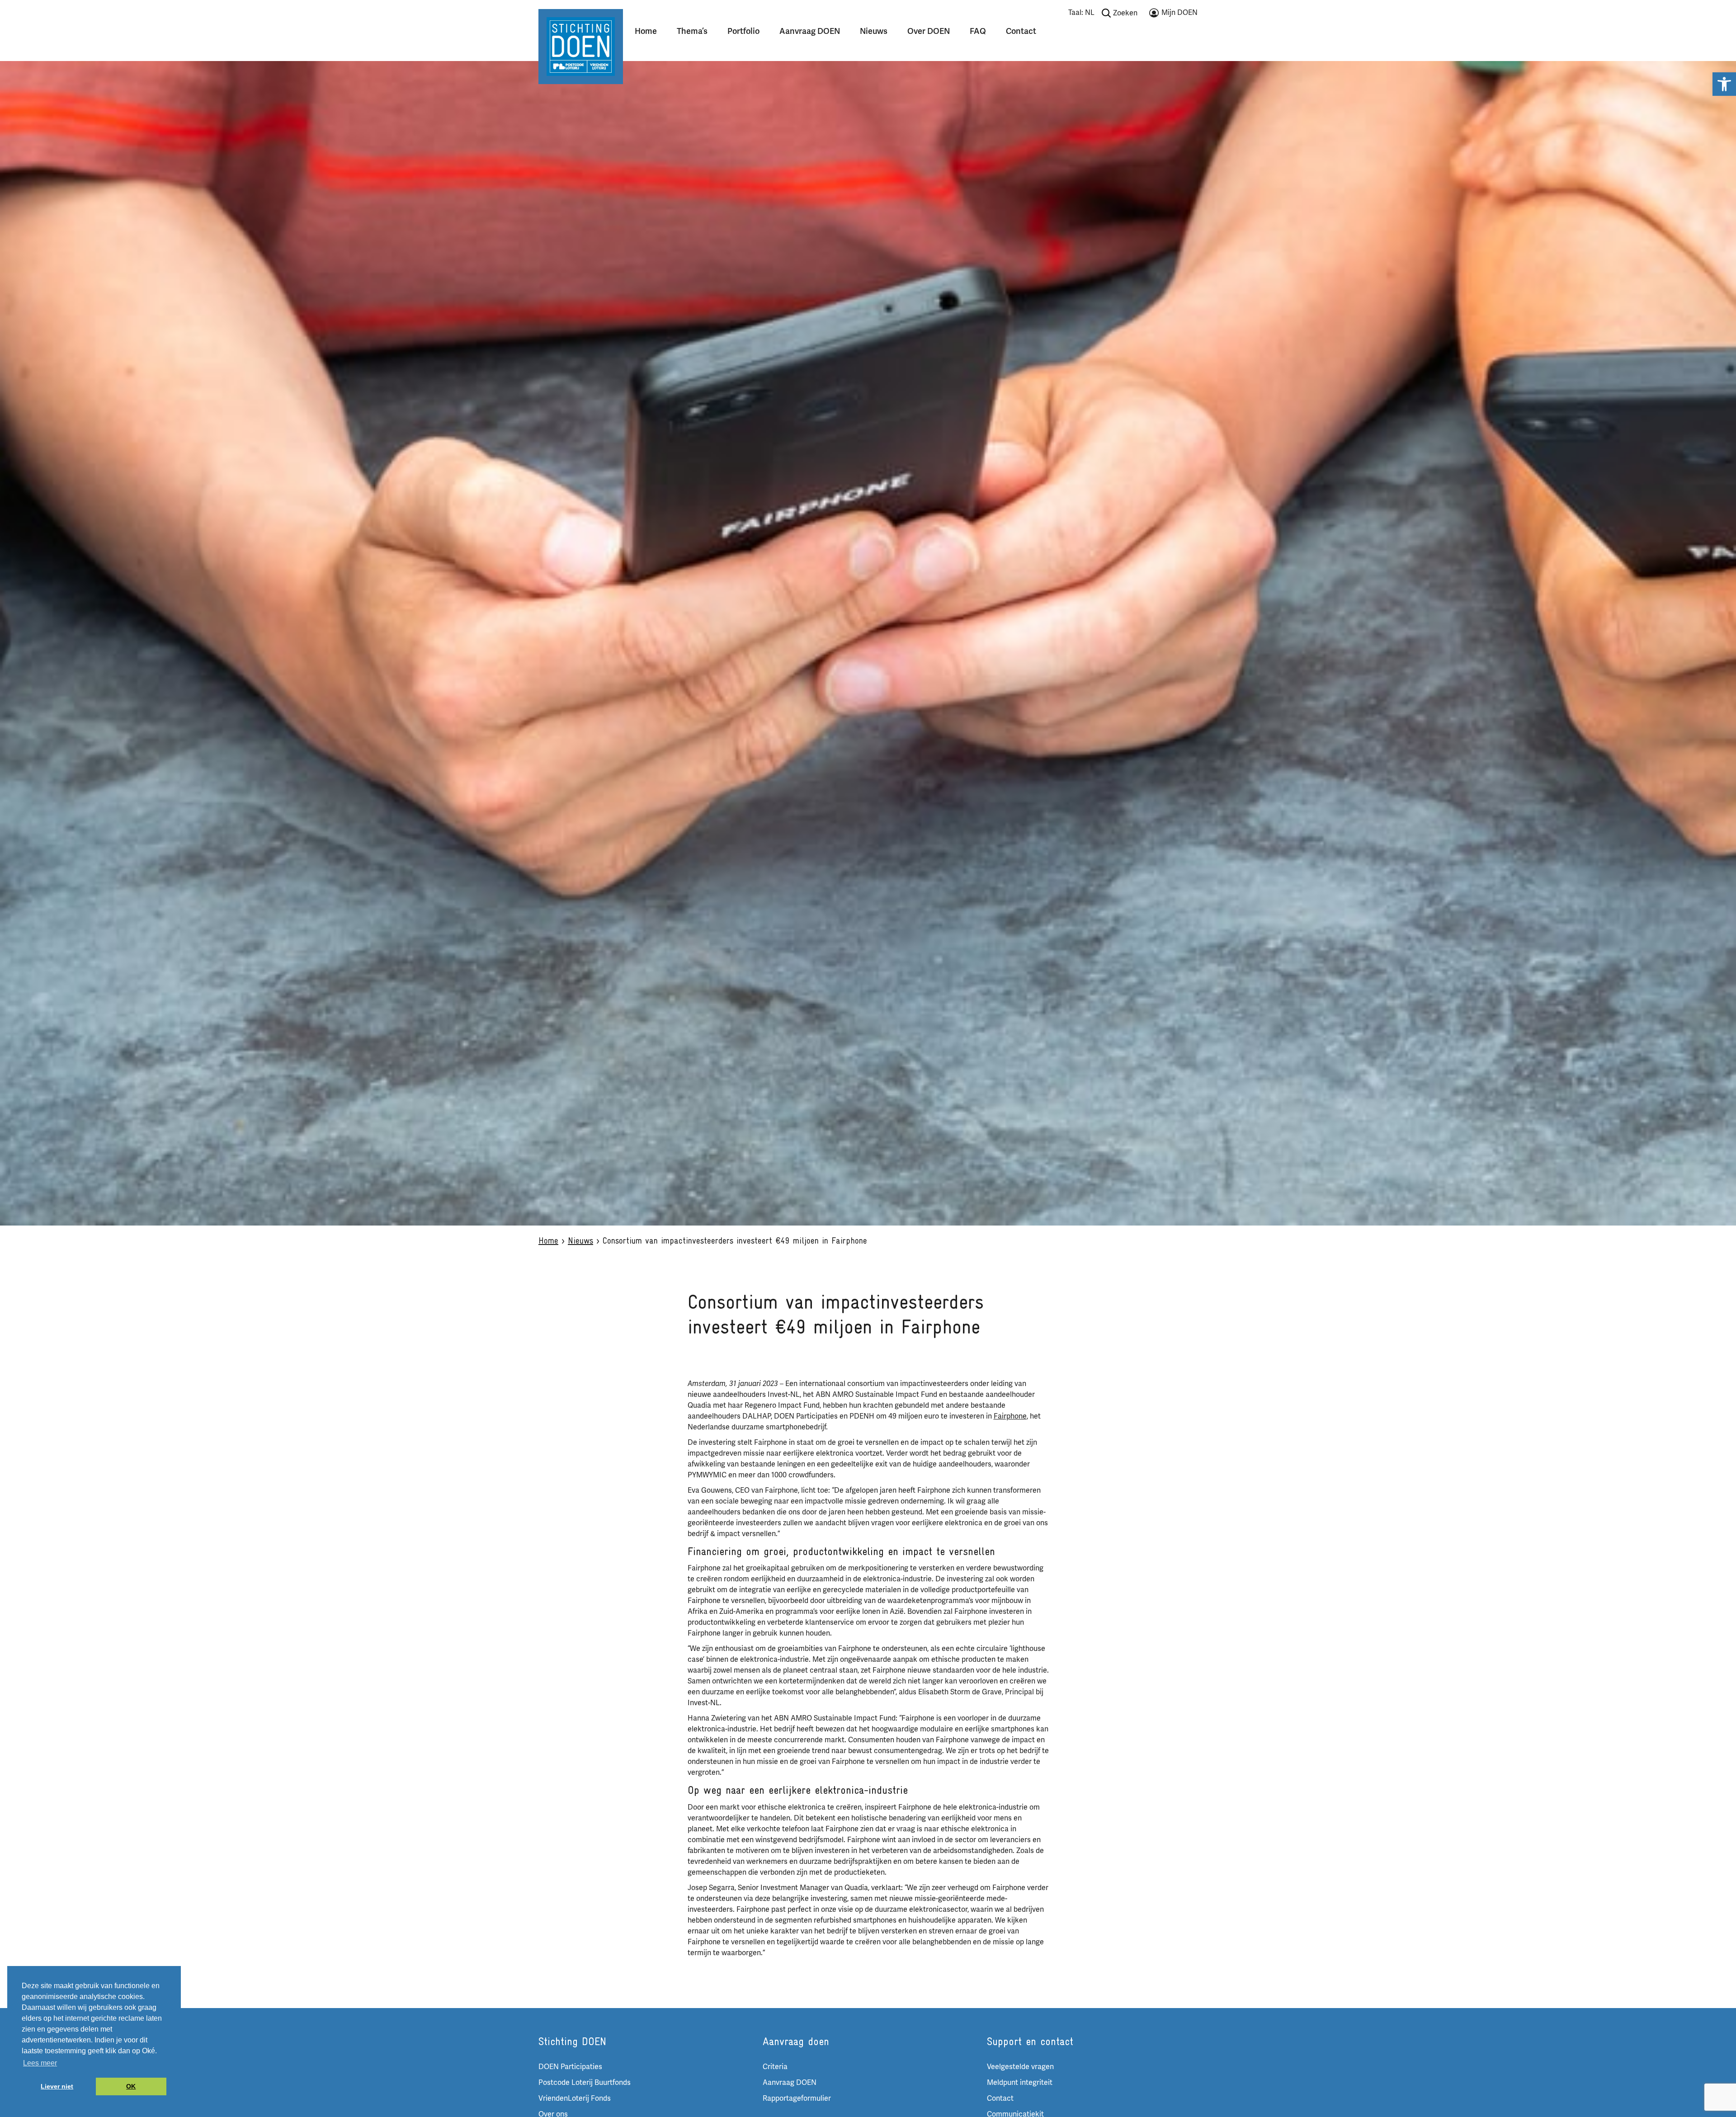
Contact (1021, 31)
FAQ (978, 31)
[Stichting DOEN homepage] (581, 46)
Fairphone (1010, 1416)
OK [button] (131, 2086)
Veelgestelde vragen (1020, 2067)
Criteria (775, 2067)
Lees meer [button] (40, 2063)
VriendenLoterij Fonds (575, 2098)
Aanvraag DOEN (810, 31)
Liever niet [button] (57, 2086)
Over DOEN (929, 31)
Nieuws (874, 31)
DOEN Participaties (570, 2067)
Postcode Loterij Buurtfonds (585, 2083)
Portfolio (743, 31)
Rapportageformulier (797, 2098)
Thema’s (692, 31)
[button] (1724, 84)
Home (646, 31)
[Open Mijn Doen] (1173, 14)
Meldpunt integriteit (1020, 2083)
